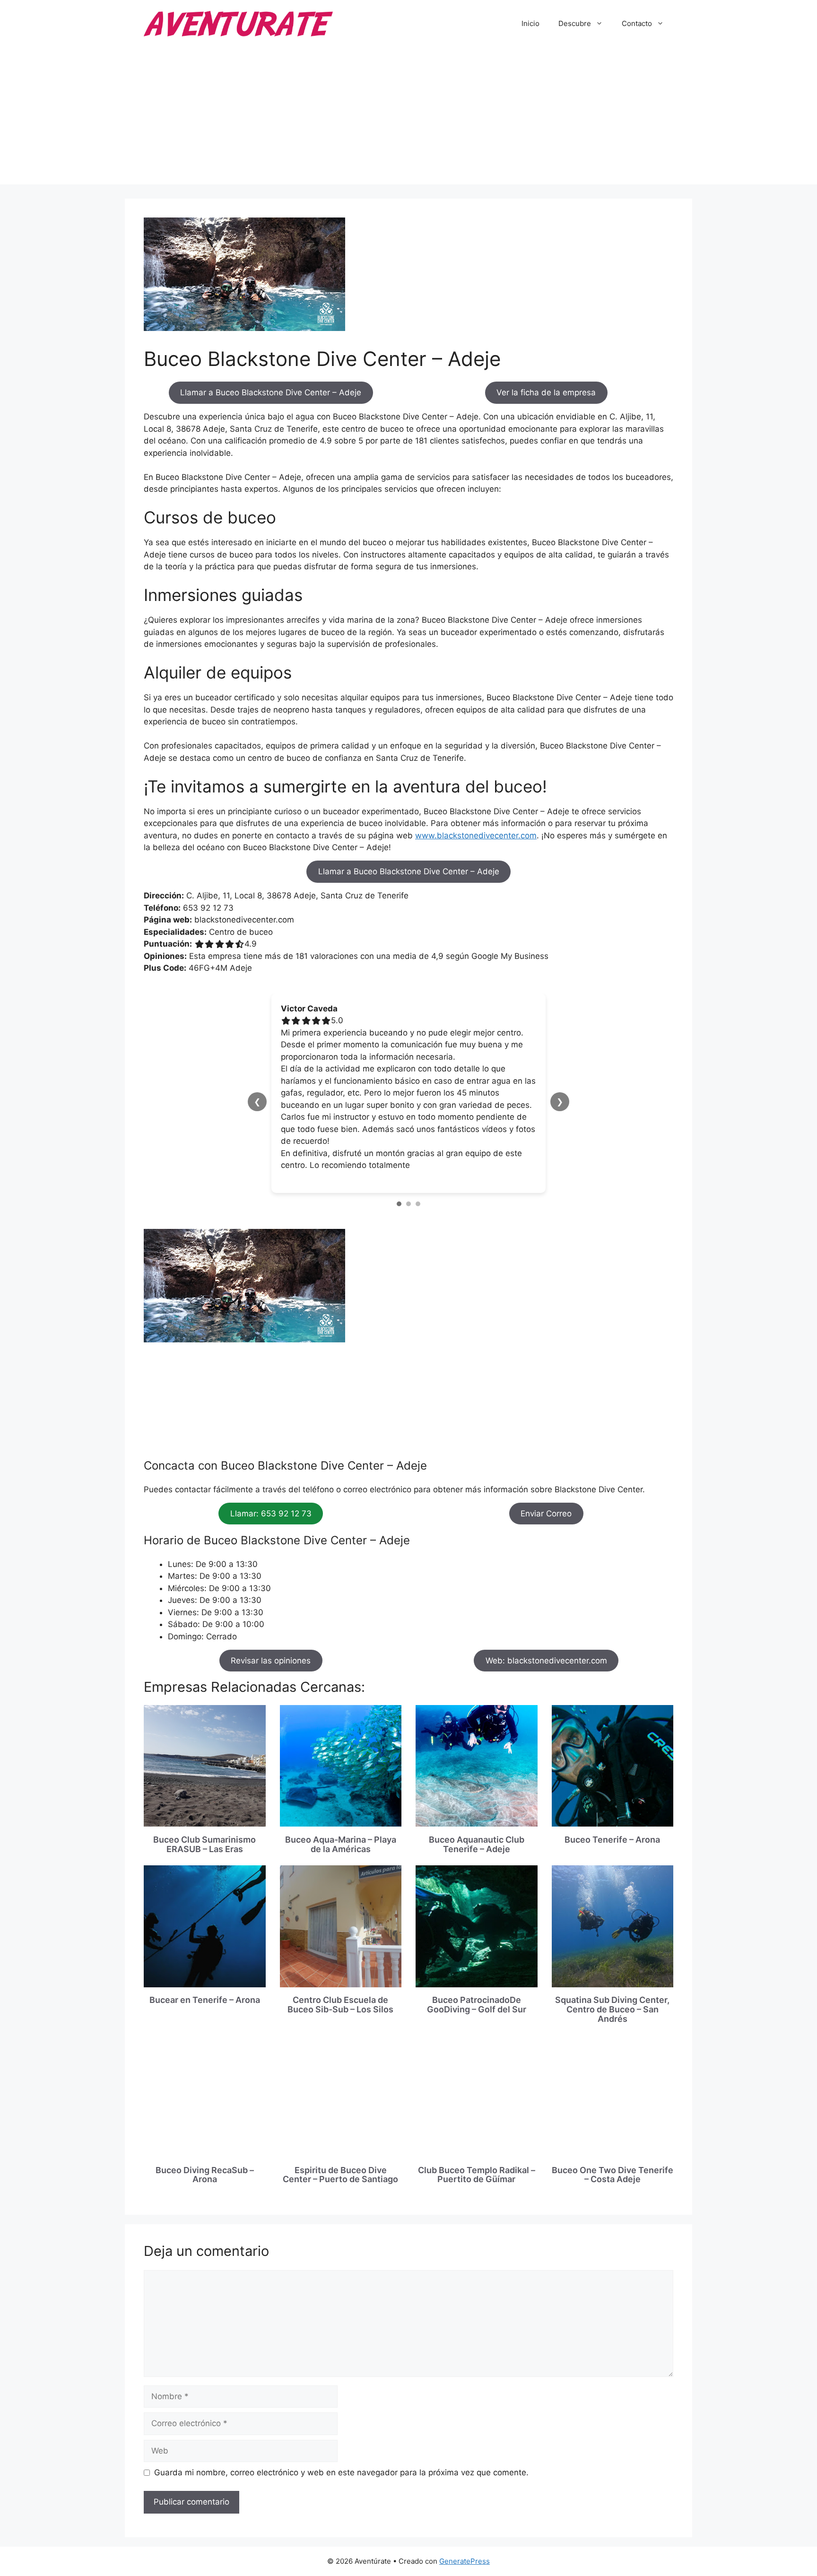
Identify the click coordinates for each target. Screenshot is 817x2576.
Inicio (530, 23)
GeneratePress (465, 2561)
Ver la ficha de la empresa (546, 392)
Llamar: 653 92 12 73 (271, 1514)
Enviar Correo (546, 1514)
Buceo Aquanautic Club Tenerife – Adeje (477, 1844)
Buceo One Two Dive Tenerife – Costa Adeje (613, 2175)
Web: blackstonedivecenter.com (546, 1661)
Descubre (575, 23)
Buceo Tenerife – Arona (612, 1840)
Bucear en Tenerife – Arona (205, 2000)
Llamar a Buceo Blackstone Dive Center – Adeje (271, 392)
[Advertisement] (408, 118)
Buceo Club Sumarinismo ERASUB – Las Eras (204, 1844)
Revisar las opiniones (271, 1661)
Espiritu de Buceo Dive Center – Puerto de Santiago (340, 2175)
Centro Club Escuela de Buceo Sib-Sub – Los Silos (340, 2005)
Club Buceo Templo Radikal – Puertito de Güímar (477, 2175)
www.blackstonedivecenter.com (476, 835)
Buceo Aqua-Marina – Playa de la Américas (341, 1844)
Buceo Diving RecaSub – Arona (205, 2175)
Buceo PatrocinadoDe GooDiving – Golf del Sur (477, 2005)
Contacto (637, 23)
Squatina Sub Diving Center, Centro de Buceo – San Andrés (612, 2009)
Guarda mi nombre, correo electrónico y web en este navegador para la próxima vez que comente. (341, 2472)
